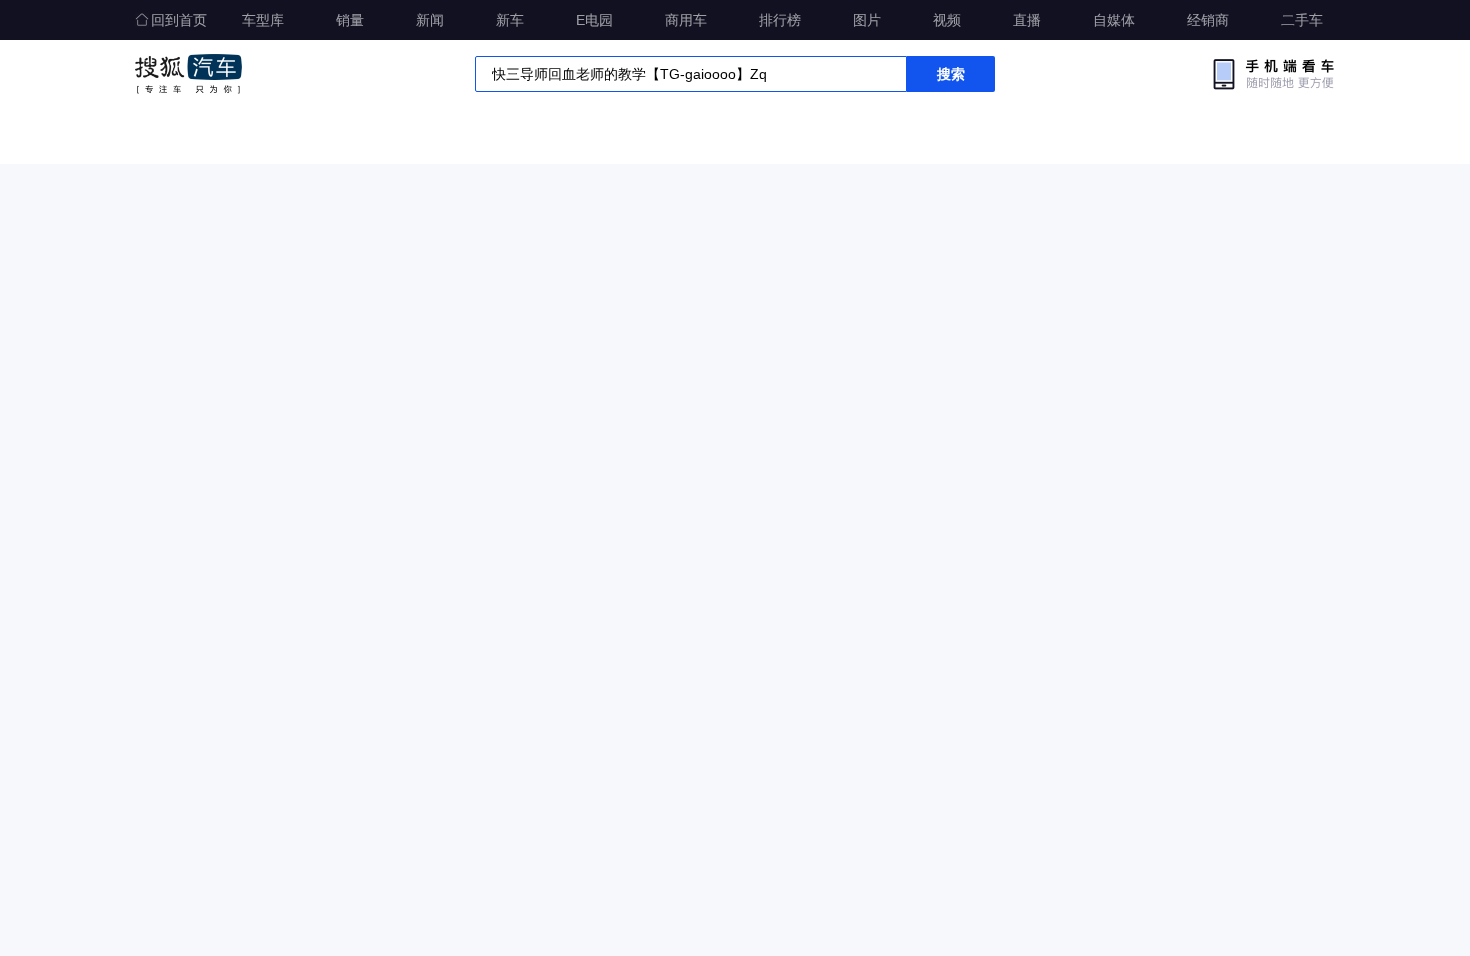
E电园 (594, 20)
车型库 (263, 20)
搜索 (951, 74)
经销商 (1208, 20)
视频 (947, 20)
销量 (350, 20)
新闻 (430, 20)
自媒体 (1114, 20)
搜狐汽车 (188, 74)
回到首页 (179, 20)
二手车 (1302, 20)
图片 (867, 20)
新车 (510, 20)
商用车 (686, 20)
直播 (1027, 20)
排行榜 (780, 20)
